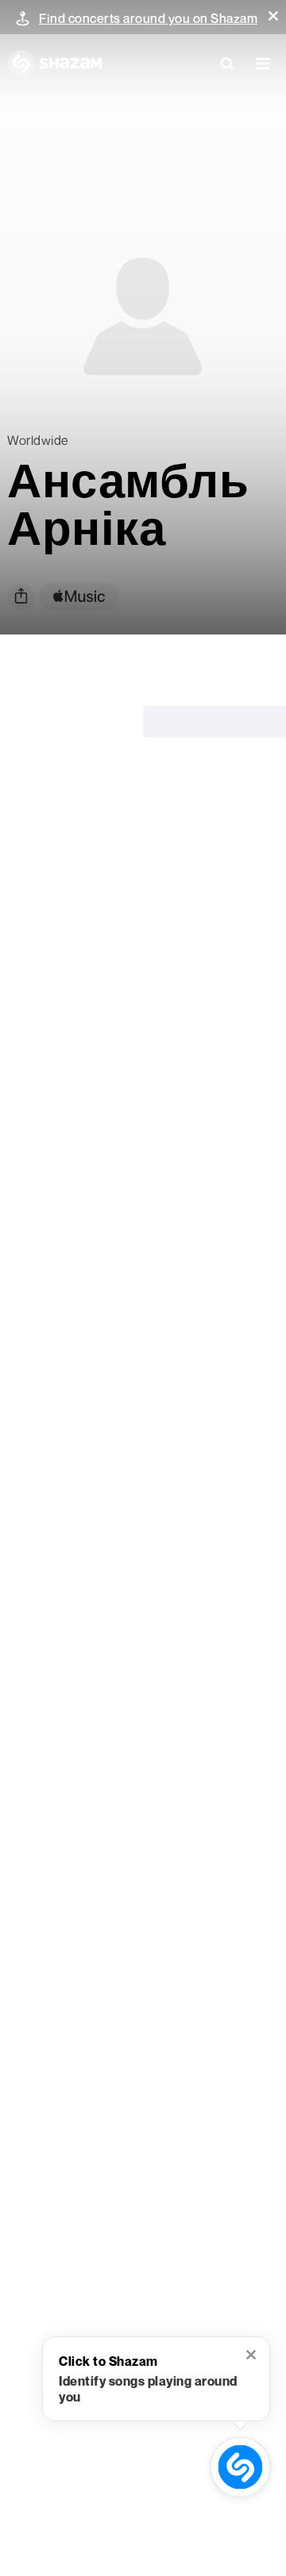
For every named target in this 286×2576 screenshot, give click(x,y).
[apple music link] (79, 597)
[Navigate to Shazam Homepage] (55, 63)
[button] (273, 16)
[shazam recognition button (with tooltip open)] (240, 2467)
